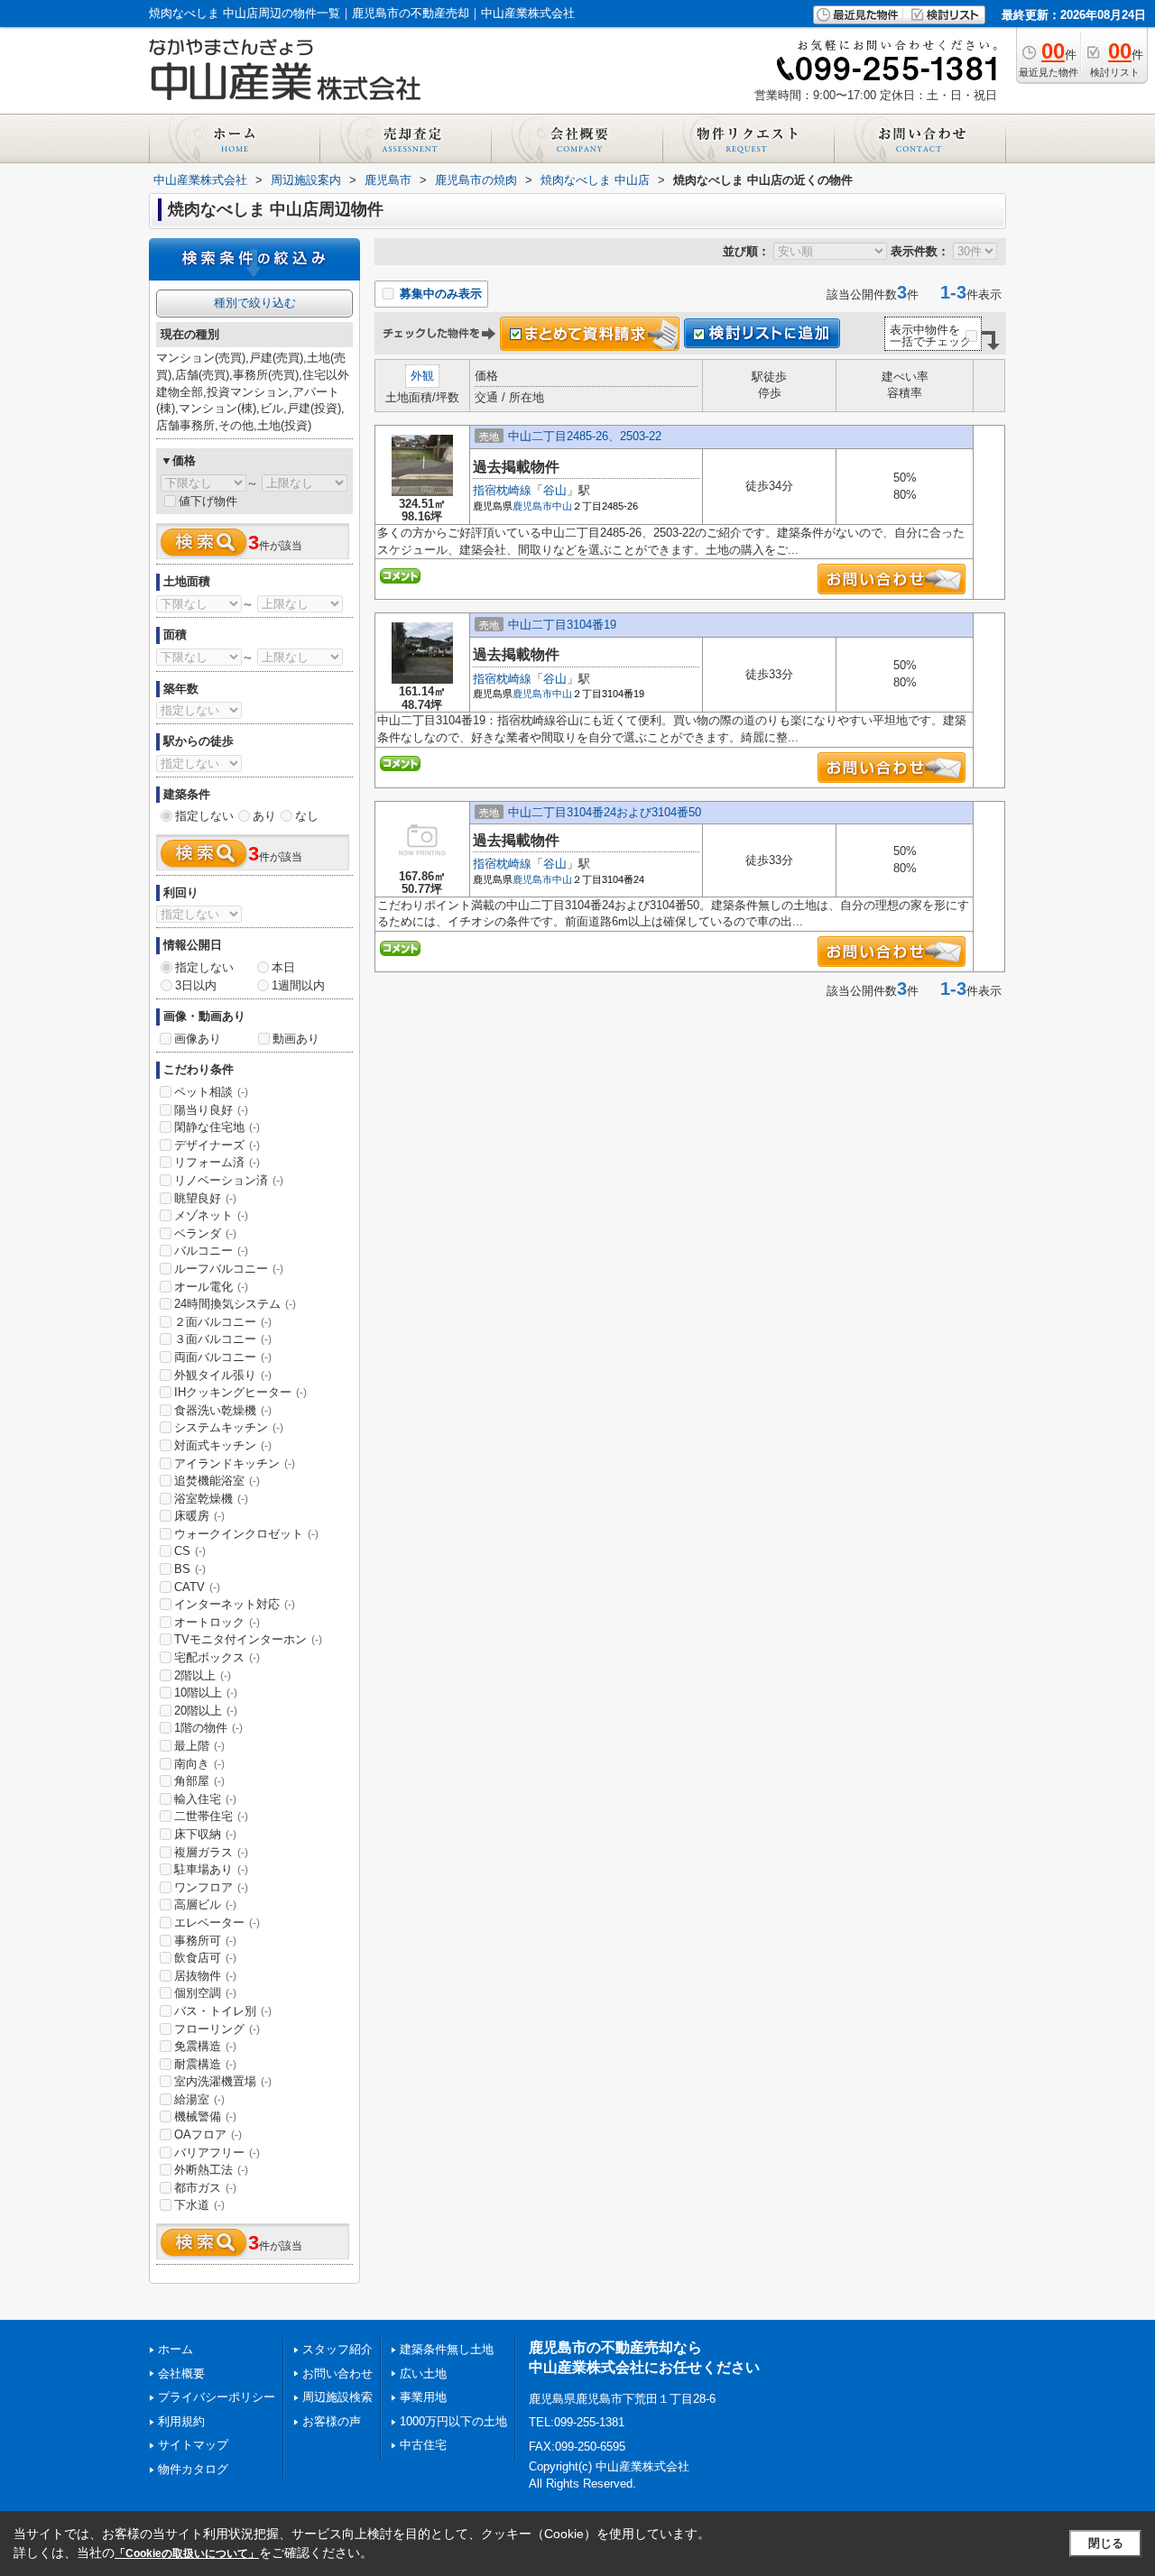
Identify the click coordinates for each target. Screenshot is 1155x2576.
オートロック (217, 1622)
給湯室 (199, 2099)
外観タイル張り (223, 1375)
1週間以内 (298, 985)
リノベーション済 (229, 1180)
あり (264, 816)
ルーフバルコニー (229, 1269)
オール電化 (211, 1287)
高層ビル (205, 1904)
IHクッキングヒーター (240, 1392)
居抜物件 (205, 1976)
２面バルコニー (223, 1322)
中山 (562, 506)
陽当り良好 (211, 1110)
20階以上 (206, 1711)
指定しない (204, 816)
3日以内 (196, 985)
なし (307, 816)
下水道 (199, 2205)
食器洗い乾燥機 (223, 1410)
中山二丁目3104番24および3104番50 (605, 812)
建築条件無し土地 (447, 2349)
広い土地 (423, 2374)
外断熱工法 (211, 2170)
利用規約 (181, 2421)
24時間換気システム (235, 1304)
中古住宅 (423, 2445)
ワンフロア (211, 1887)
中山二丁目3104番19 (562, 625)
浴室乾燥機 (211, 1499)
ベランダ (205, 1233)
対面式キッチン (223, 1445)
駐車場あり (211, 1869)
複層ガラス (211, 1852)
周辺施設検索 (337, 2397)
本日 (283, 967)
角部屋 (199, 1781)
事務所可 (205, 1941)
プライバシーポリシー (217, 2397)
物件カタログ (193, 2469)
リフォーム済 (217, 1162)
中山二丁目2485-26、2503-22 (585, 436)
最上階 (199, 1746)
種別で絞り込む (255, 303)
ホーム (176, 2349)
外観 (422, 376)
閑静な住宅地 (217, 1127)
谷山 (555, 490)
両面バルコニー (223, 1357)
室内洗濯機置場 (223, 2081)
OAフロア (208, 2134)
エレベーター (217, 1923)
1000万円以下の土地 (453, 2421)
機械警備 (205, 2116)
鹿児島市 (532, 506)
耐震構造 (205, 2064)
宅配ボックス (217, 1657)
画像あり (198, 1039)
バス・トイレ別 (223, 2011)
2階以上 (203, 1675)
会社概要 (181, 2374)
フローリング (217, 2029)
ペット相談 (211, 1092)
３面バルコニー (223, 1339)
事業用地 (423, 2397)
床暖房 (199, 1516)
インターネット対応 (235, 1604)
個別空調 (205, 1993)
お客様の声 (332, 2421)
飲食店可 (205, 1958)
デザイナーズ (217, 1145)
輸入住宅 (205, 1799)
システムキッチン (229, 1427)
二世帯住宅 (211, 1816)
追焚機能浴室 (217, 1481)
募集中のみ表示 (439, 294)
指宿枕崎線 (502, 490)
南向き (199, 1764)
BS (190, 1569)
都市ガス (205, 2188)
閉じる (1106, 2543)
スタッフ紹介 (337, 2349)
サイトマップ (193, 2445)
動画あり (296, 1039)
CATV (197, 1587)
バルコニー (211, 1251)
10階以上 (206, 1693)
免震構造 (205, 2046)
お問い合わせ (337, 2374)
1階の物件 (208, 1728)
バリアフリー (217, 2153)
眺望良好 (205, 1198)
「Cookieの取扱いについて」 (187, 2553)
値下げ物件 (208, 501)
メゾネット (211, 1215)
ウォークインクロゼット (246, 1534)
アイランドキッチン (235, 1463)
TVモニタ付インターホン (248, 1639)
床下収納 (205, 1834)
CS (190, 1551)
